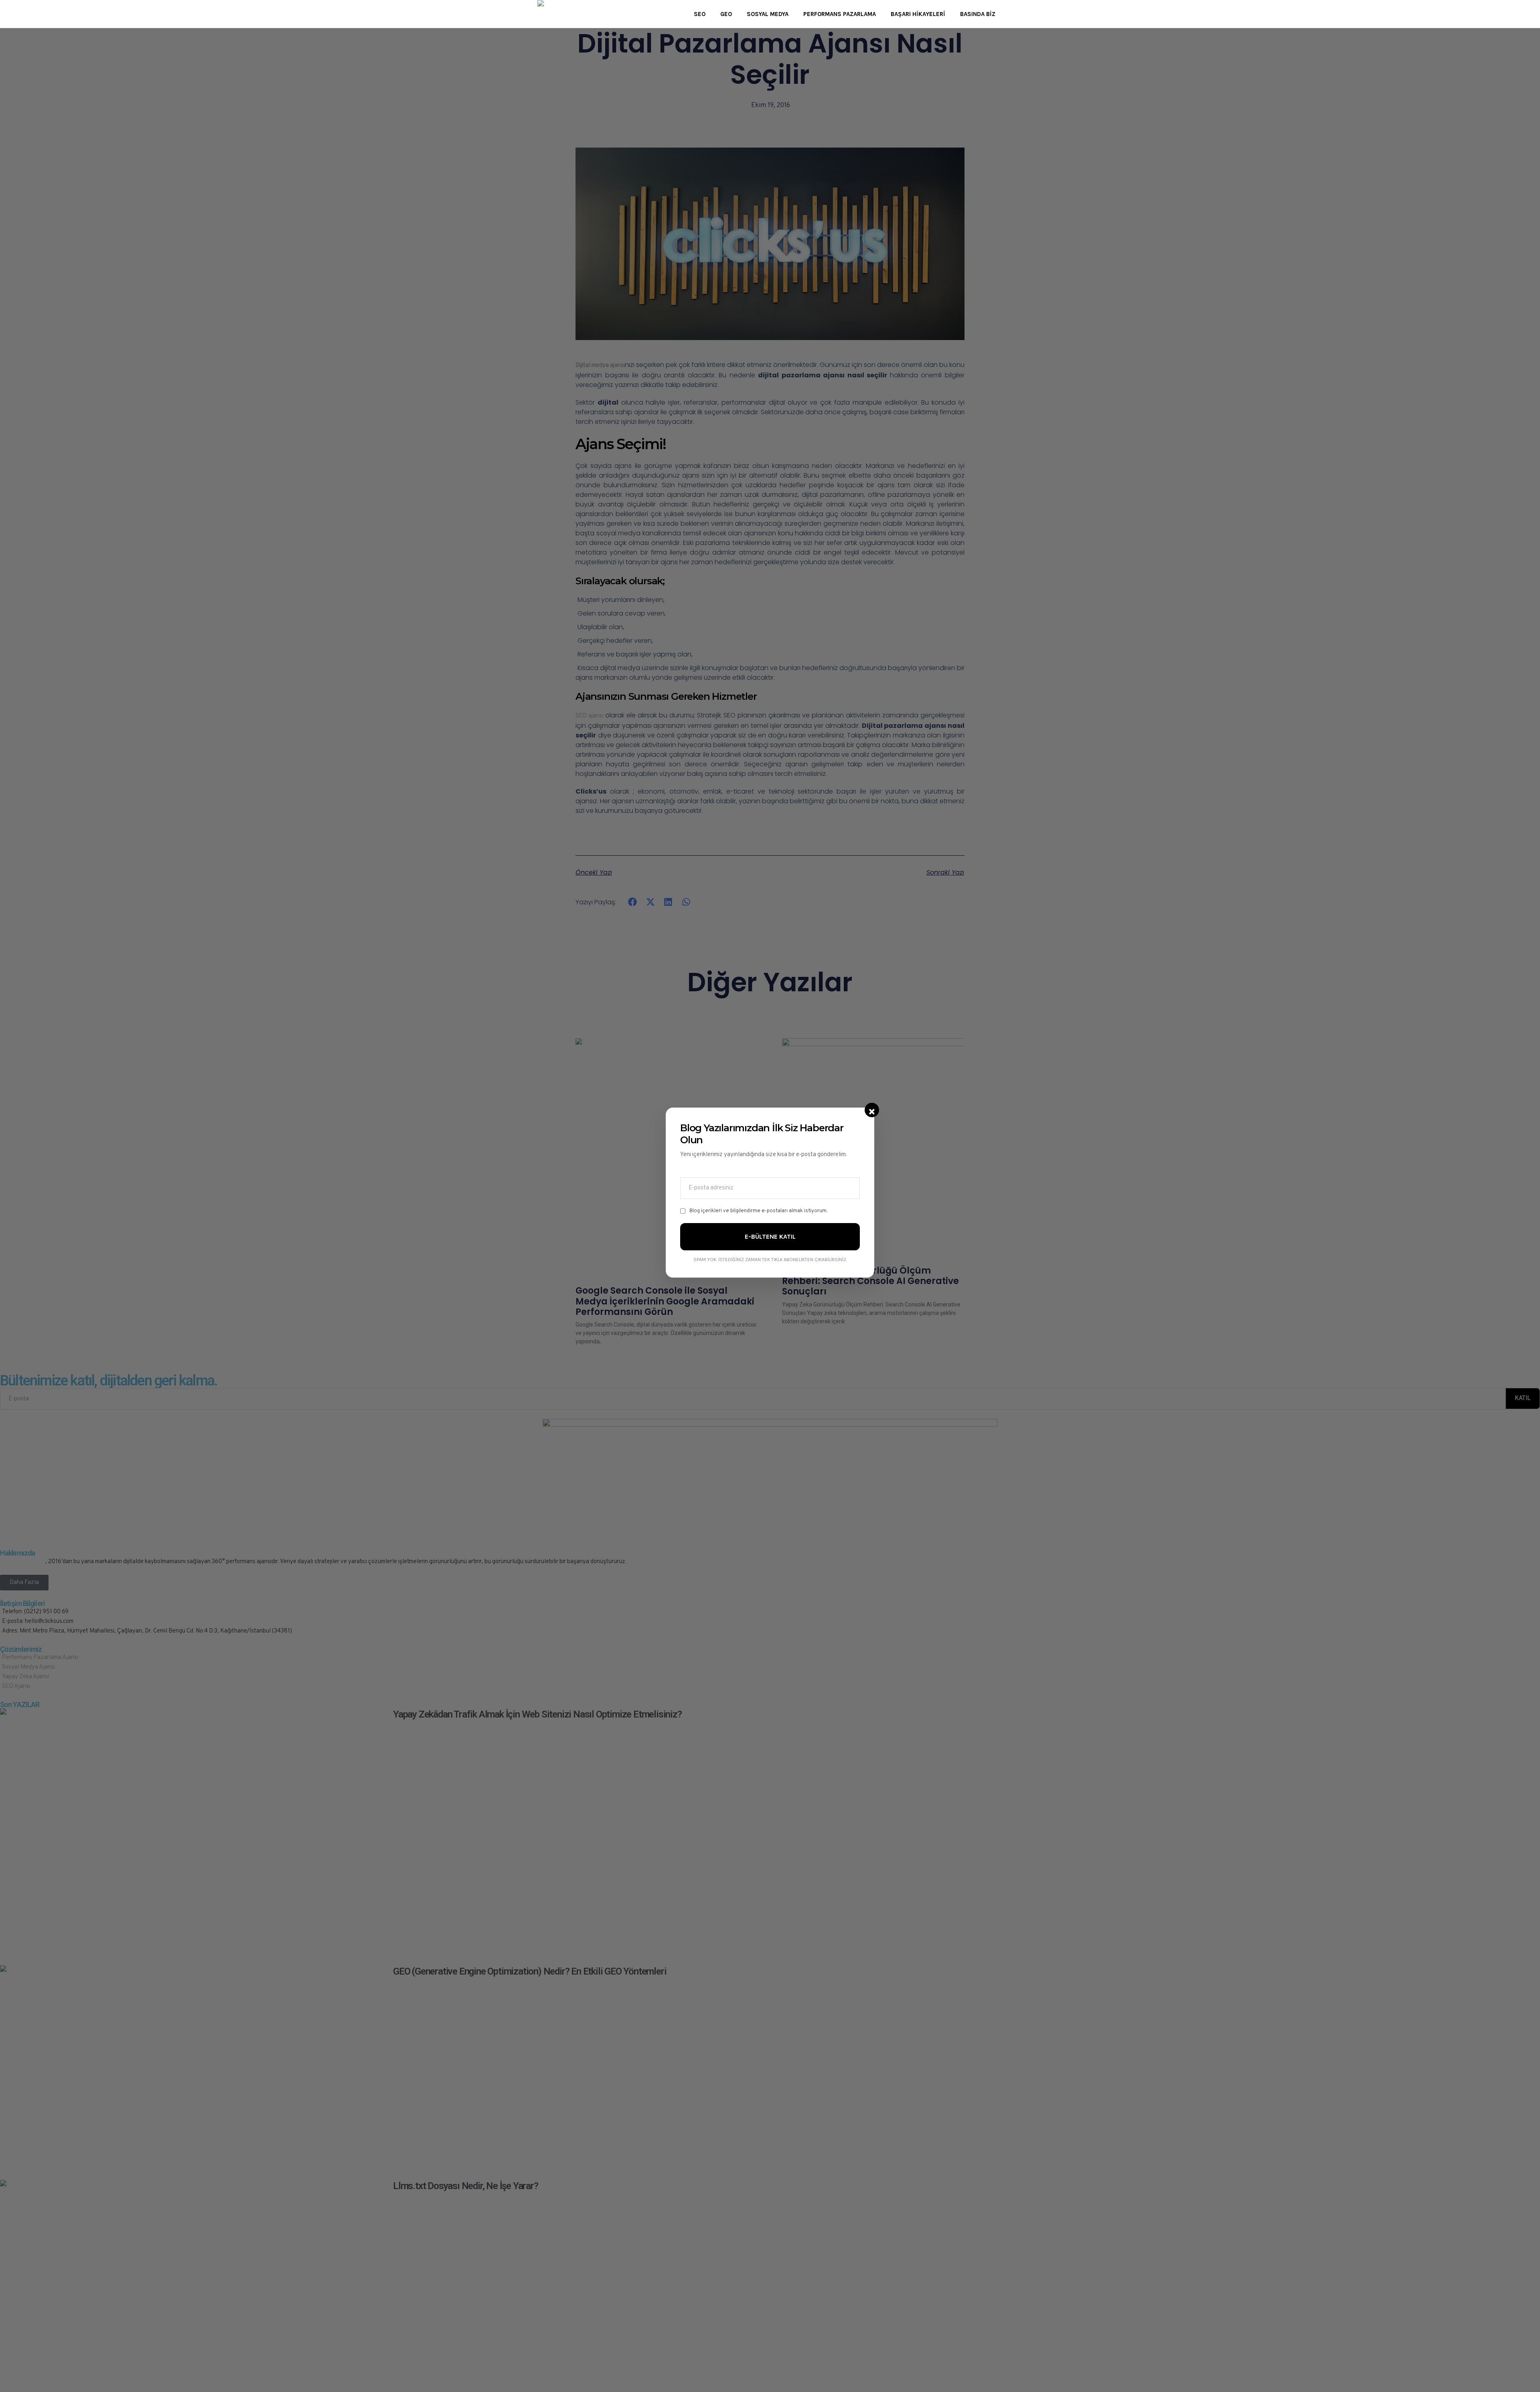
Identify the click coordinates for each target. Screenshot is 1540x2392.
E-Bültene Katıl (770, 1237)
